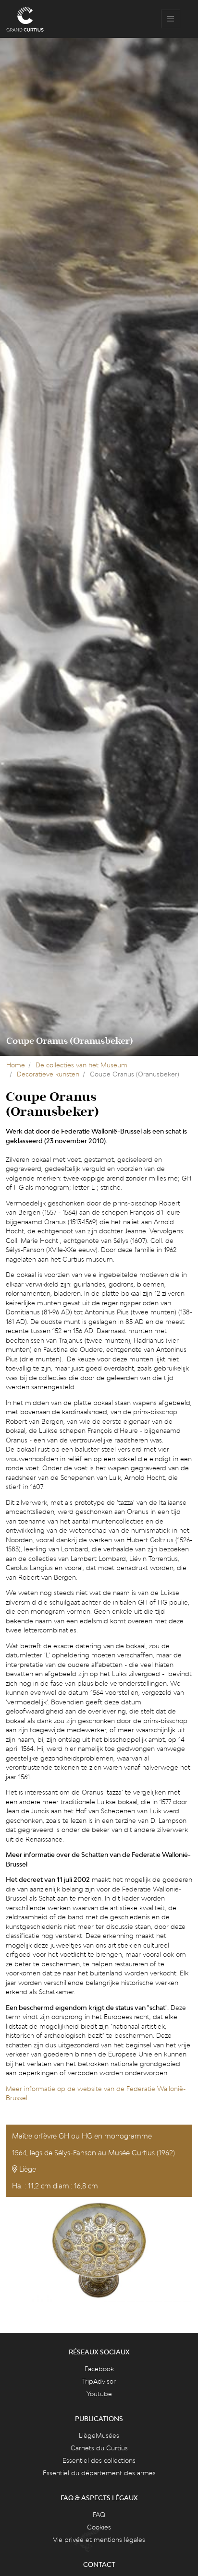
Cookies (99, 2527)
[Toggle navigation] (171, 19)
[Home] (25, 19)
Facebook (99, 2369)
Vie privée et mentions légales (99, 2540)
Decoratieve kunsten (48, 1074)
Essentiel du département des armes (99, 2473)
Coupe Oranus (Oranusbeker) (70, 1041)
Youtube (99, 2394)
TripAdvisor (99, 2381)
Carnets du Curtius (99, 2448)
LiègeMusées (99, 2435)
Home (16, 1065)
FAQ (99, 2515)
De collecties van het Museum (81, 1065)
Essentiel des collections (99, 2460)
